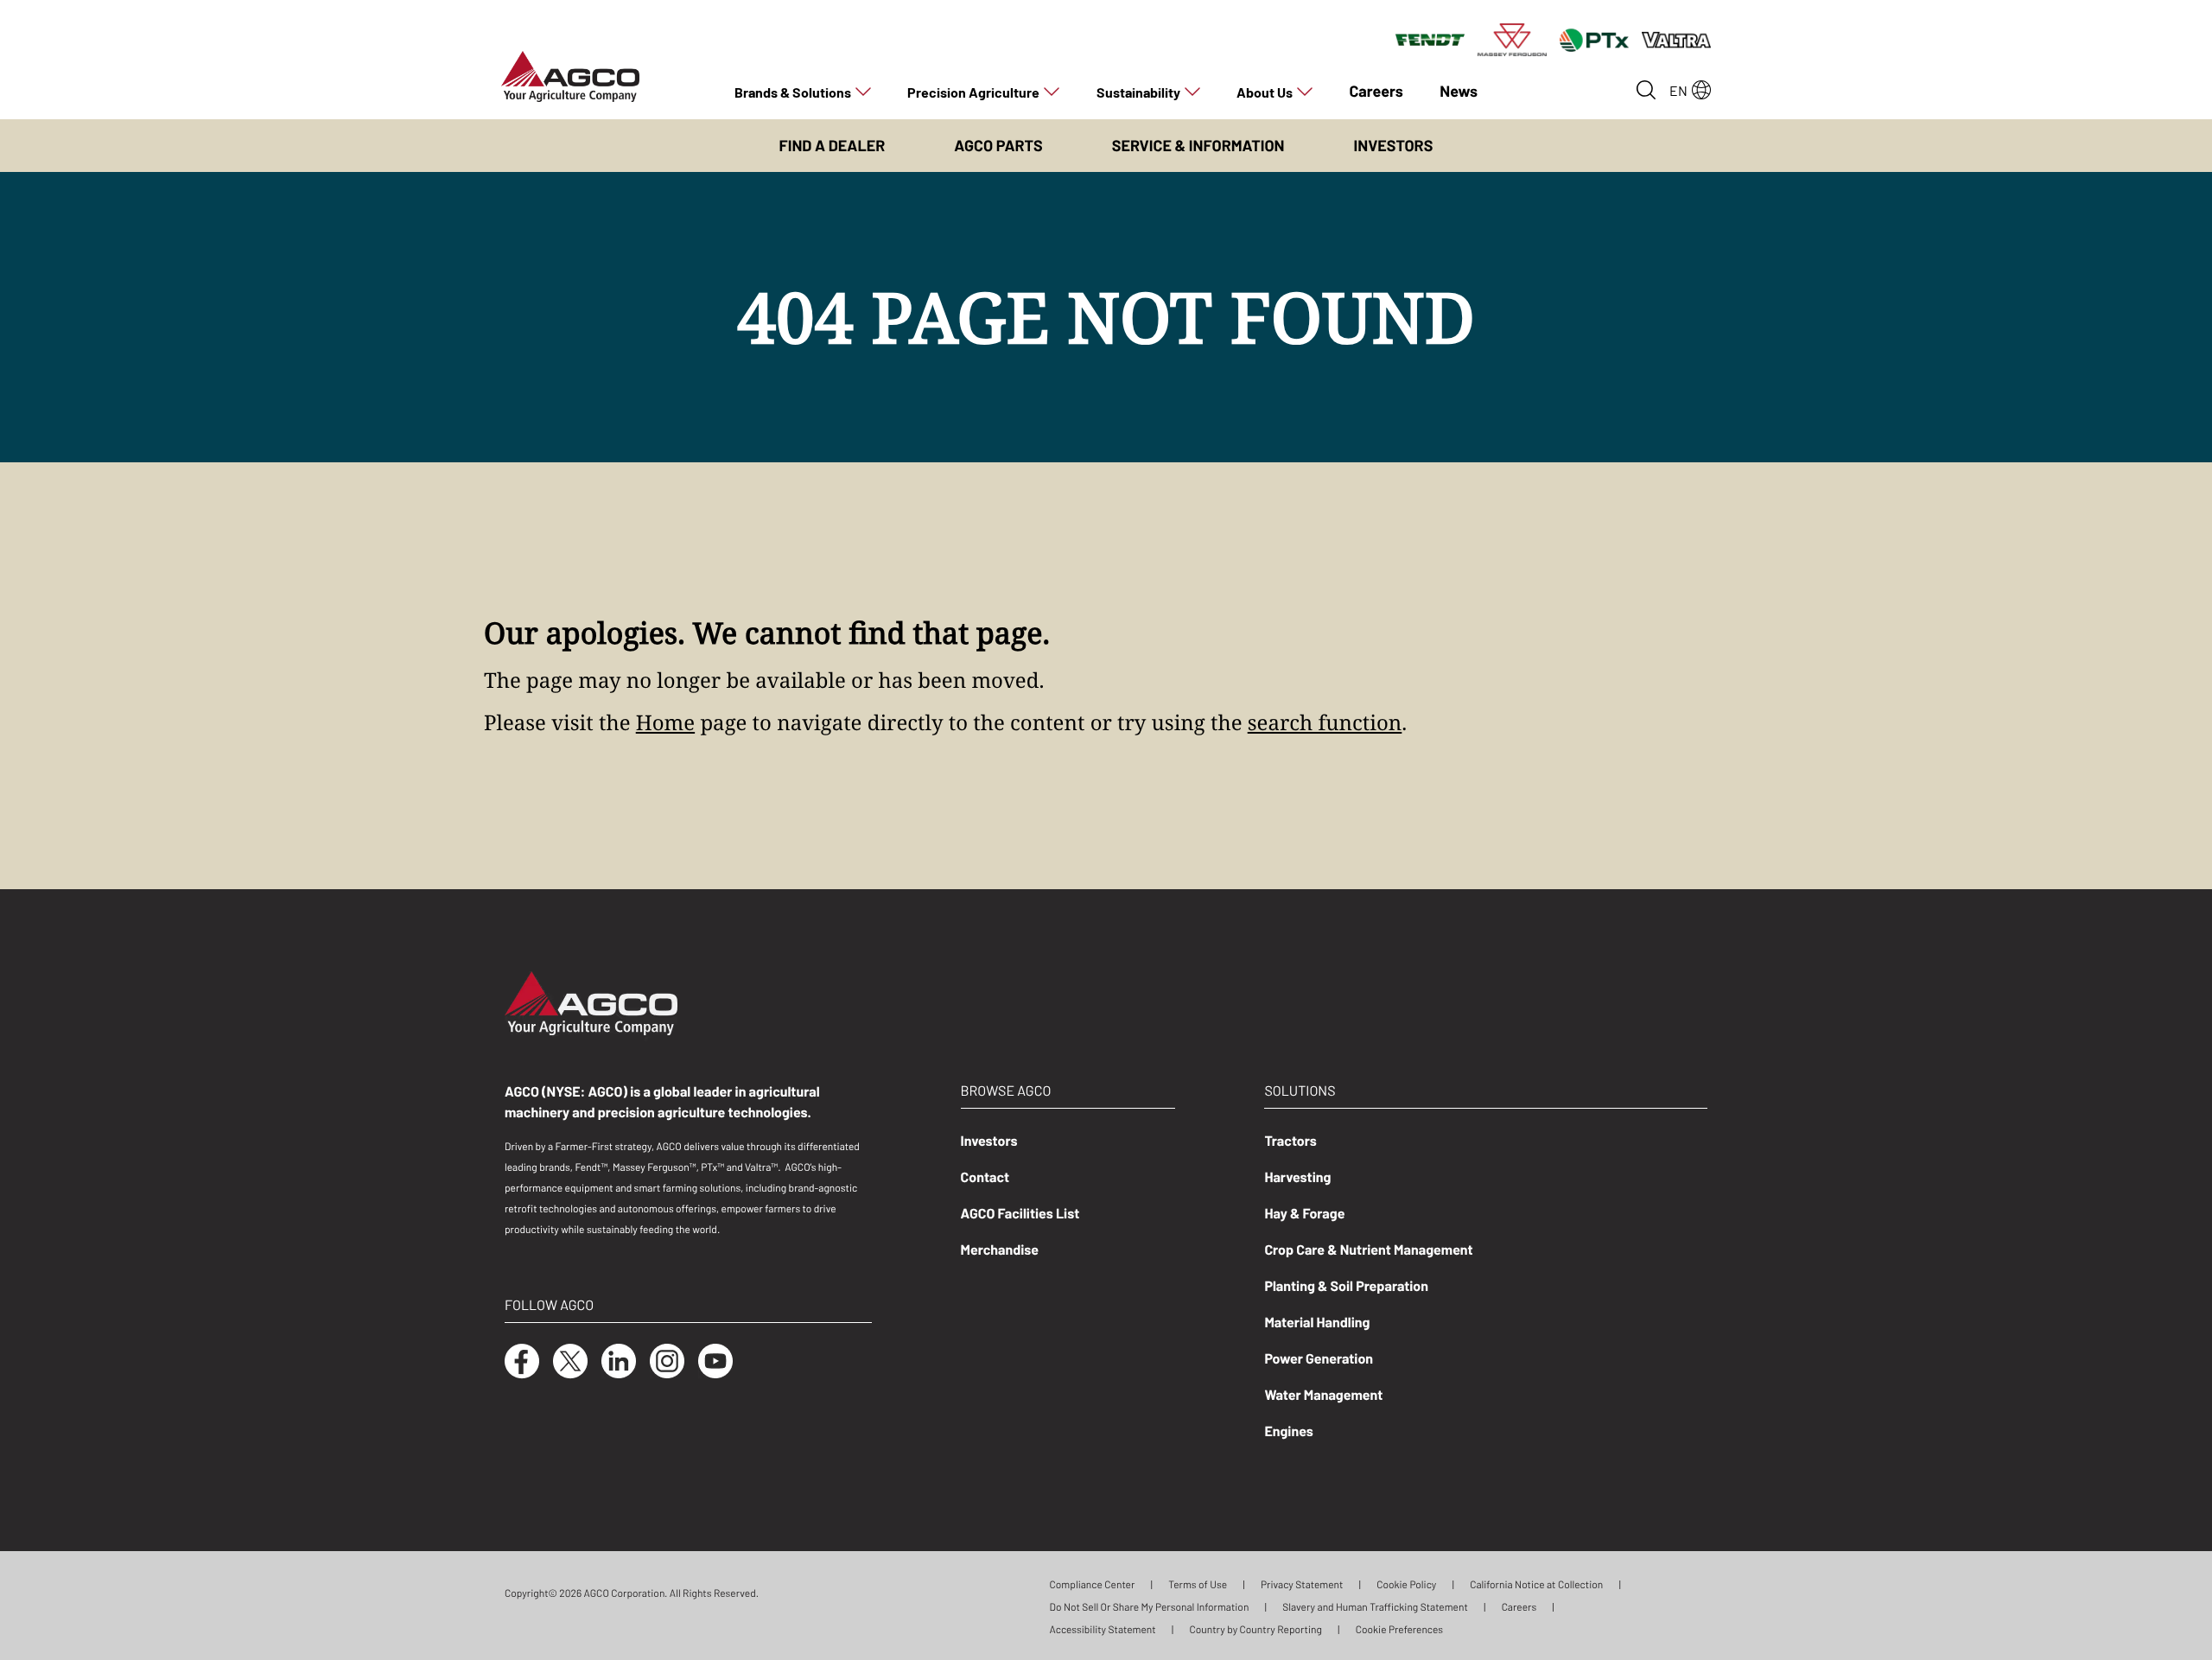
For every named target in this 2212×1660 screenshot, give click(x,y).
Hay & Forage (1304, 1212)
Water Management (1323, 1394)
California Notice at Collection (1536, 1584)
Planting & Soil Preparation (1346, 1285)
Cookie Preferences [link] (1399, 1629)
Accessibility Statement (1103, 1629)
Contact (985, 1176)
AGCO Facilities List (1020, 1212)
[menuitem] (803, 92)
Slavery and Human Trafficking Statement (1375, 1606)
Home (665, 723)
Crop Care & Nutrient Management (1368, 1249)
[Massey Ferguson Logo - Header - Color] (1512, 39)
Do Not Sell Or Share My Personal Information (1150, 1606)
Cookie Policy (1406, 1584)
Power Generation (1319, 1358)
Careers (1519, 1606)
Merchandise (1000, 1249)
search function (1325, 723)
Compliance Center (1093, 1584)
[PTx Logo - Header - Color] (1594, 39)
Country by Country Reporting (1255, 1629)
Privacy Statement (1302, 1584)
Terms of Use (1198, 1584)
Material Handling (1317, 1321)
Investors (989, 1140)
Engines (1288, 1430)
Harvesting (1297, 1176)
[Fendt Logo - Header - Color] (1430, 39)
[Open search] (1646, 90)
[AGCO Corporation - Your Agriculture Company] (570, 75)
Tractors (1290, 1140)
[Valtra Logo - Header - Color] (1676, 39)
